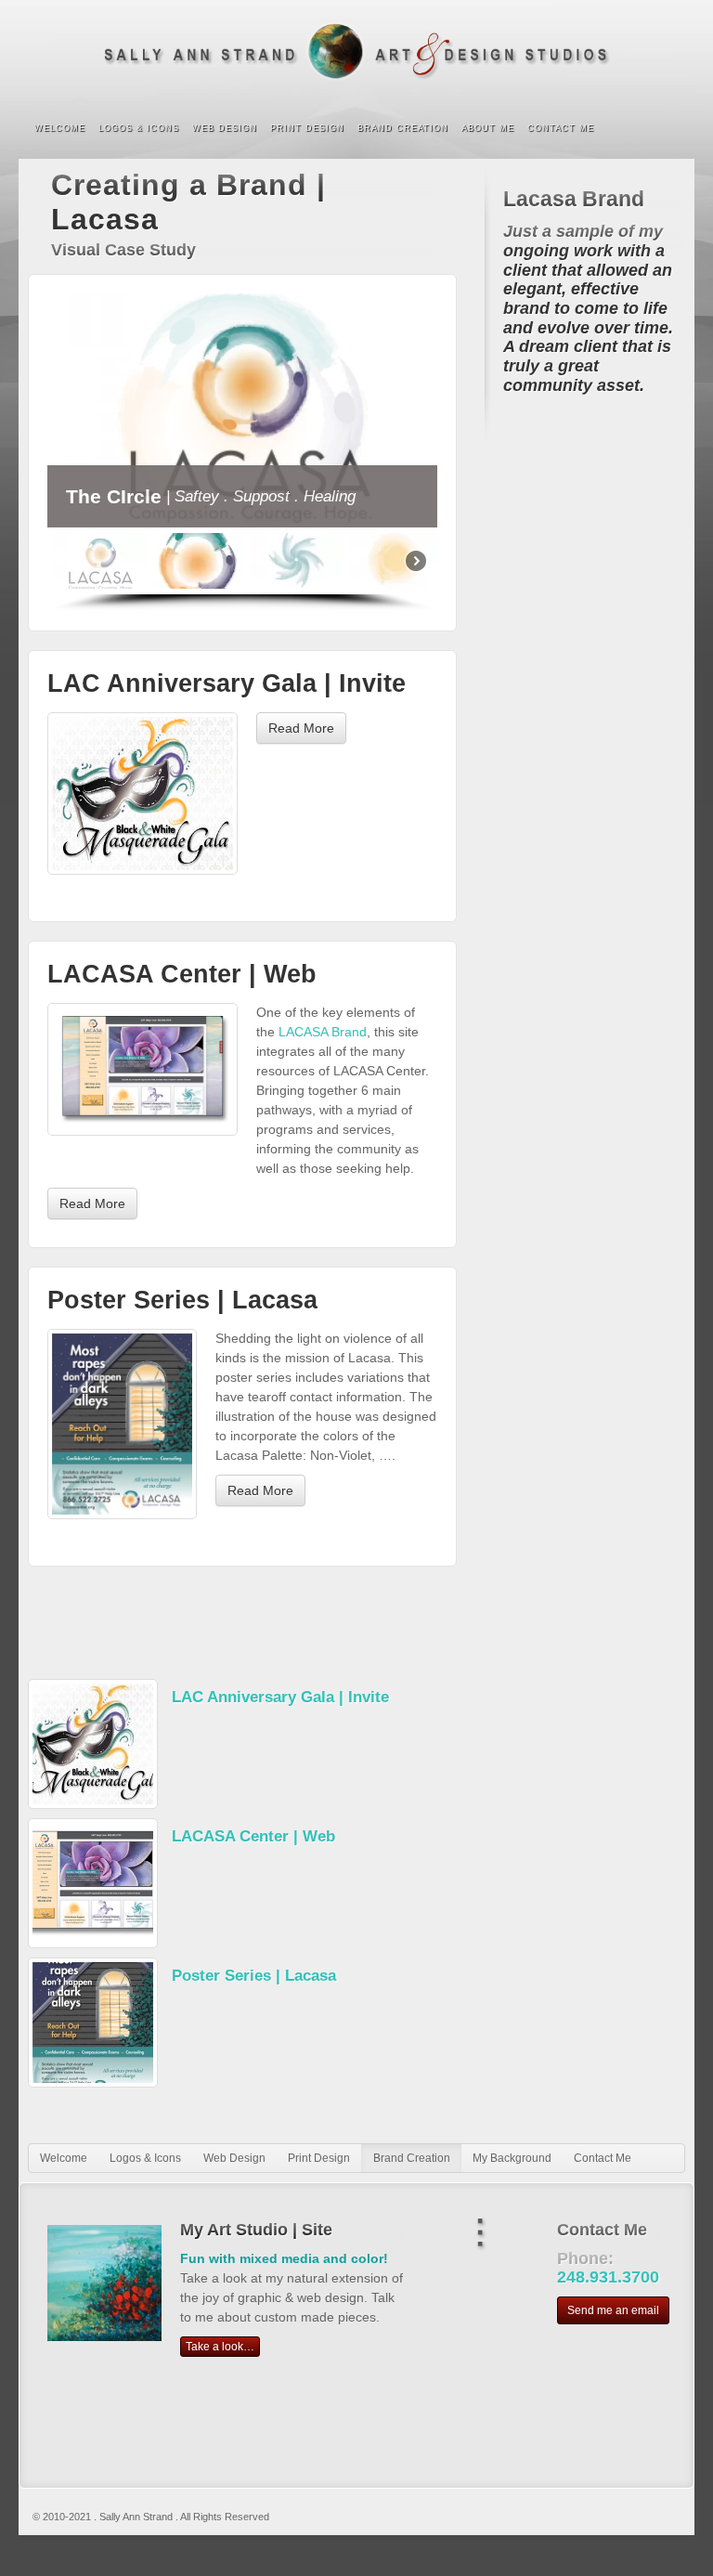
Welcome (60, 128)
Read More (301, 728)
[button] (99, 561)
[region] (242, 453)
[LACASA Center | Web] (143, 1069)
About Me (488, 128)
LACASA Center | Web (182, 974)
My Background (512, 2158)
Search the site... (668, 129)
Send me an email (613, 2310)
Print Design (307, 128)
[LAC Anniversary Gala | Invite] (143, 794)
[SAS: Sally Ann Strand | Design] (356, 52)
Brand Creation (403, 128)
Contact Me (561, 128)
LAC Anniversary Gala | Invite (227, 683)
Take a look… (220, 2347)
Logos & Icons (139, 128)
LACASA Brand (323, 1032)
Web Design (225, 128)
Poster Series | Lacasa (182, 1300)
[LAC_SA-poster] (122, 1424)
